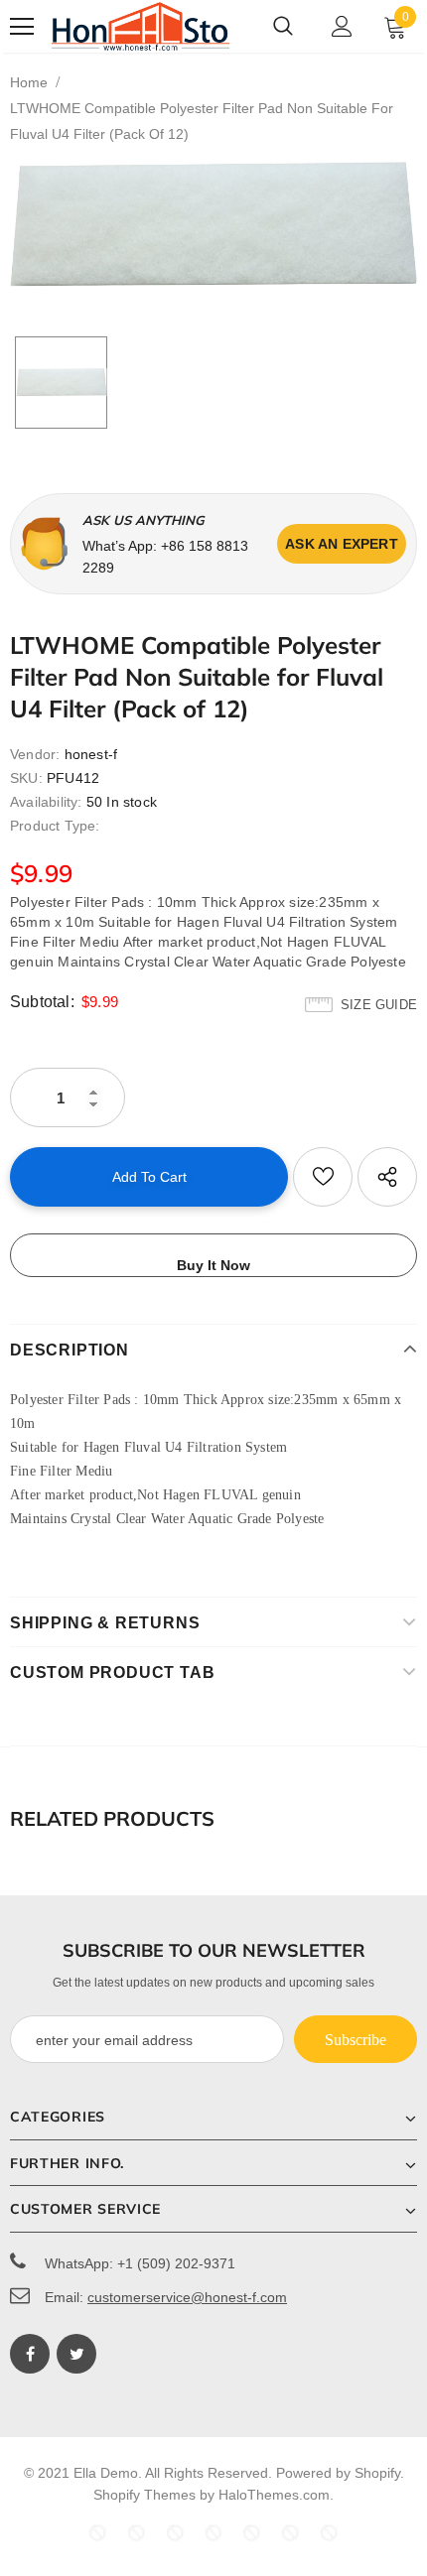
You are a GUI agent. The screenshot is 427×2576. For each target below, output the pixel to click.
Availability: (46, 802)
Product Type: (55, 826)
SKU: (26, 778)
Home (29, 82)
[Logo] (141, 26)
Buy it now (213, 1265)
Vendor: (35, 754)
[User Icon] (342, 26)
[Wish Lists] (323, 1177)
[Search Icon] (283, 27)
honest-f (91, 754)
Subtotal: (42, 1002)
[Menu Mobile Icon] (22, 27)
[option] (213, 224)
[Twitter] (76, 2354)
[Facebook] (30, 2354)
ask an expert (342, 544)
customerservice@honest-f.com (187, 2297)
